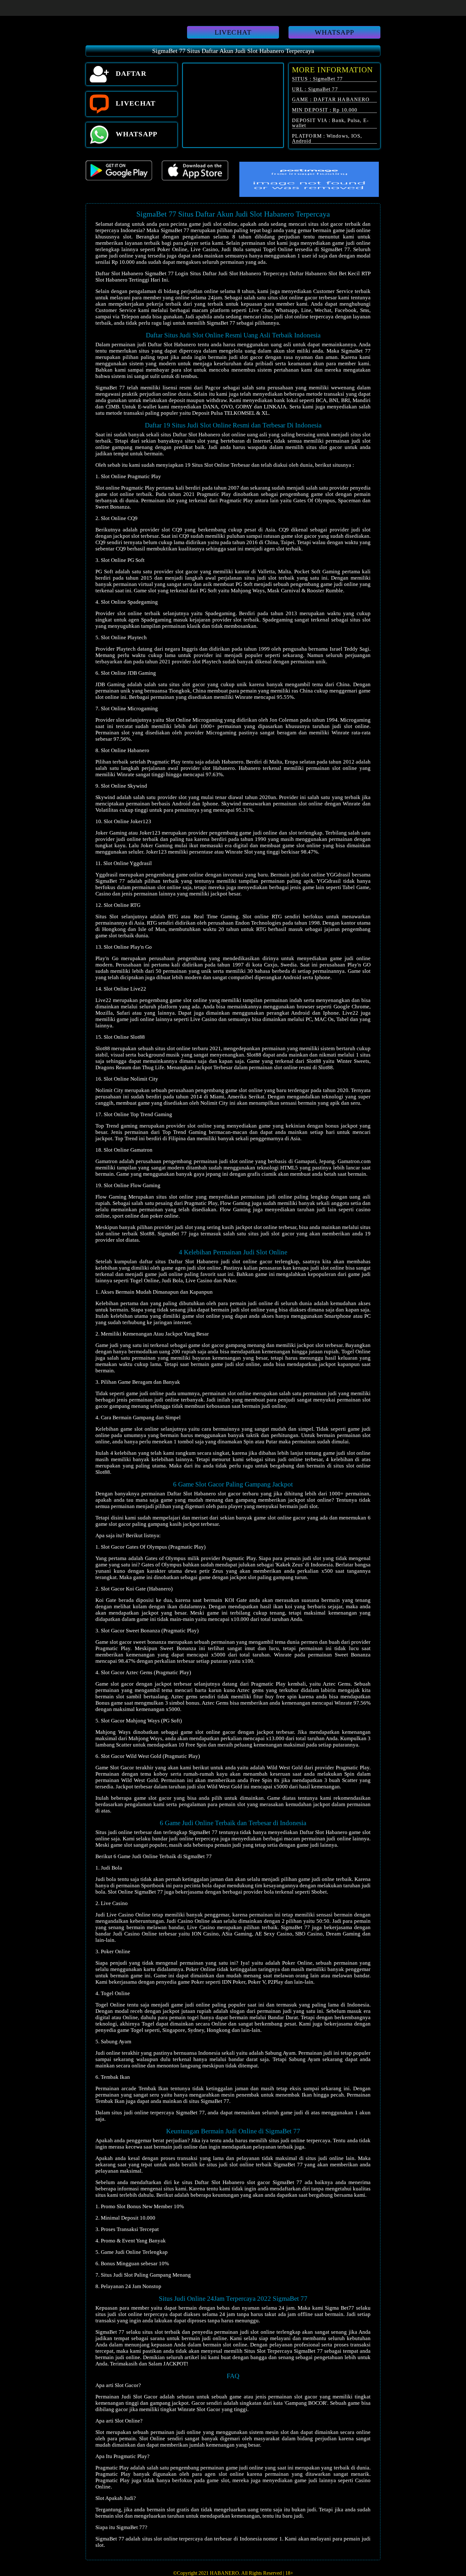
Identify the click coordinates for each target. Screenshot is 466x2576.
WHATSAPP (335, 32)
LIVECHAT (233, 32)
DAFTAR (130, 73)
